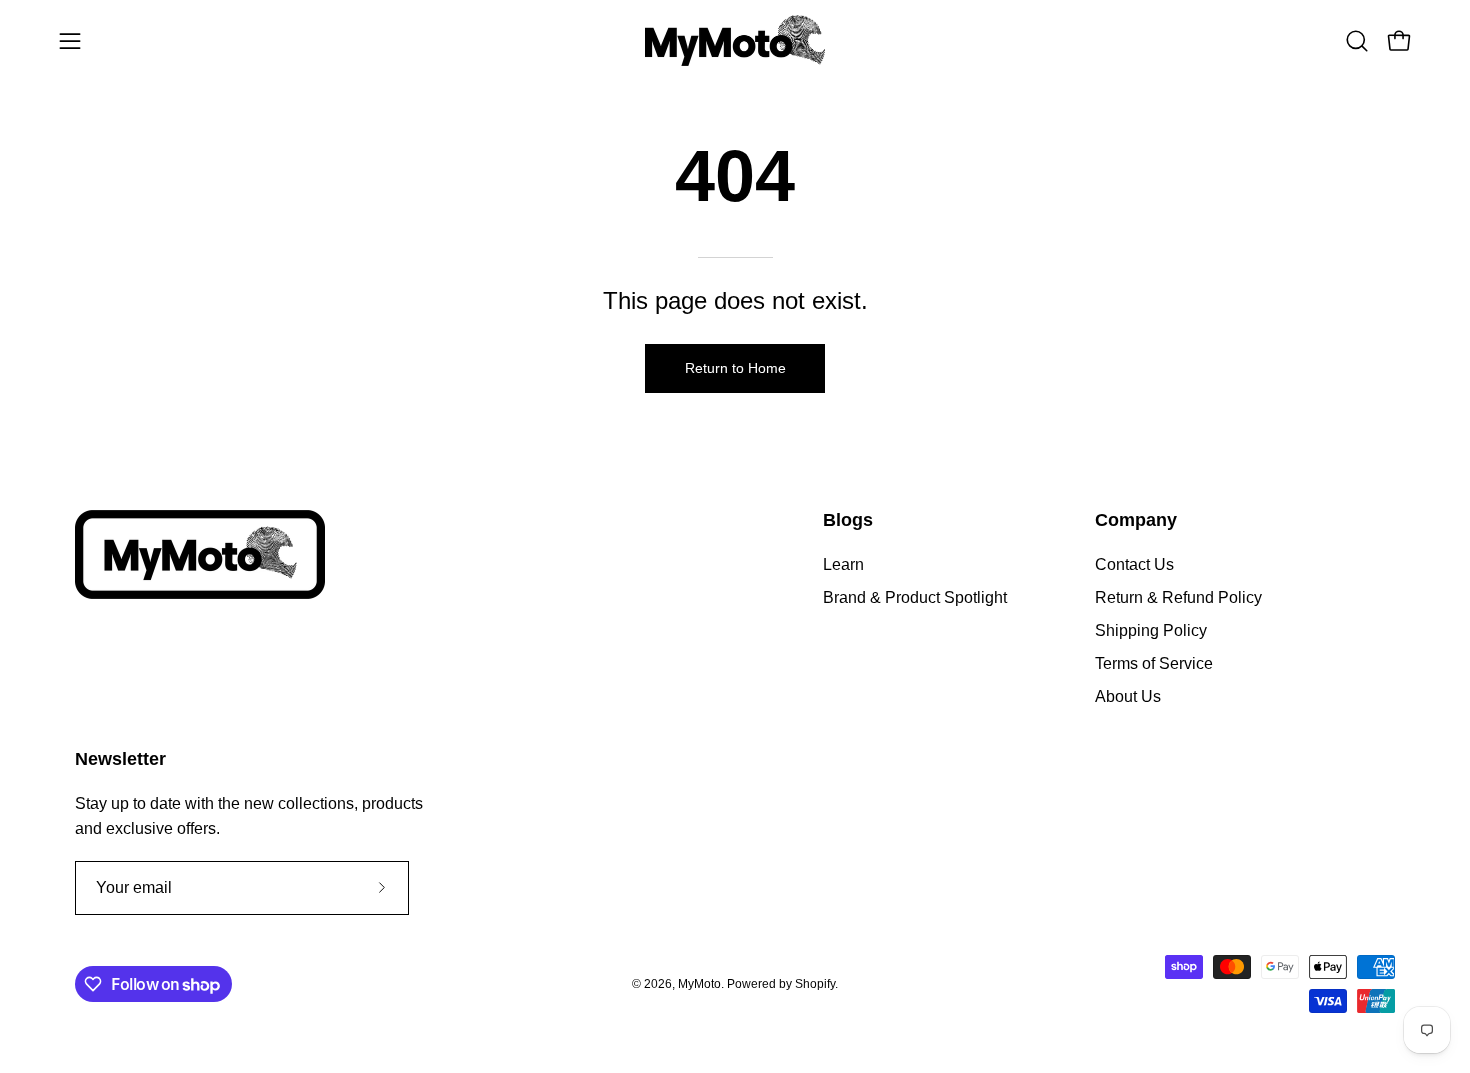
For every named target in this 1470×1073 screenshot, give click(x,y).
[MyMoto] (735, 40)
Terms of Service (1154, 663)
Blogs (848, 520)
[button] (1357, 41)
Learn (843, 564)
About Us (1128, 696)
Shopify (815, 984)
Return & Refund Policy (1178, 597)
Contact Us (1134, 564)
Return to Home (735, 368)
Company (1136, 520)
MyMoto (699, 984)
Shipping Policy (1151, 630)
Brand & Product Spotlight (915, 597)
